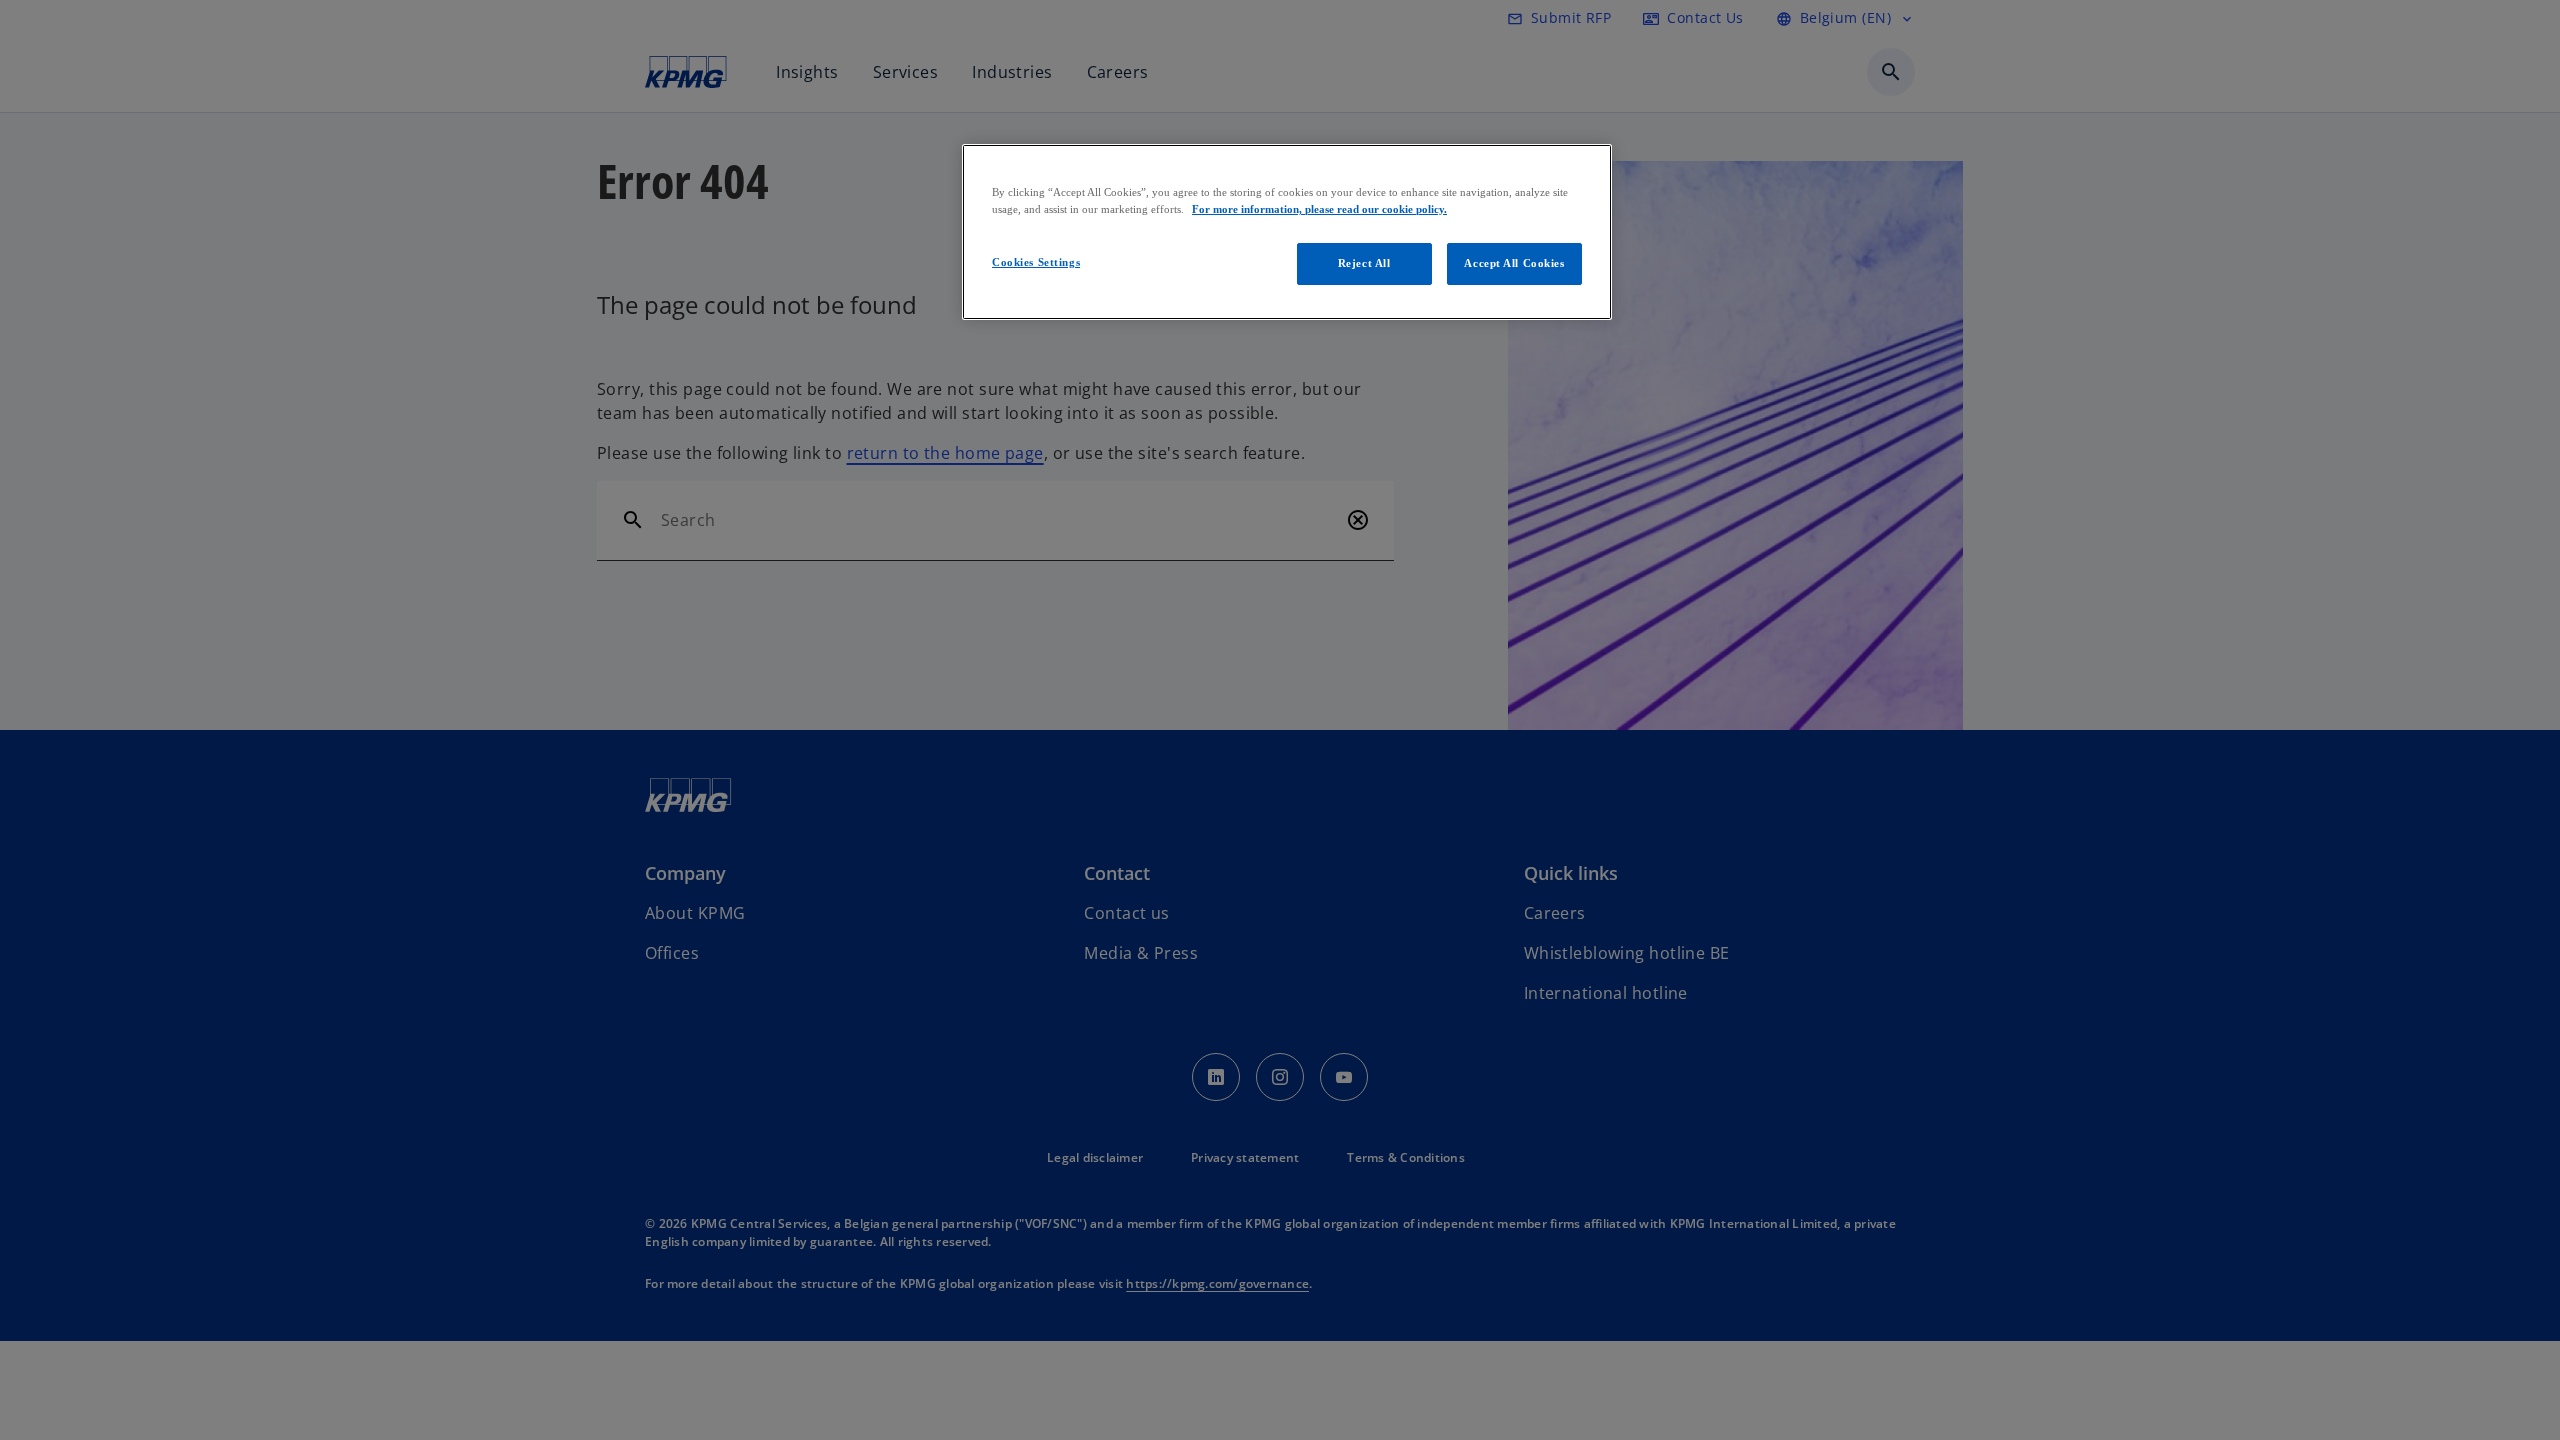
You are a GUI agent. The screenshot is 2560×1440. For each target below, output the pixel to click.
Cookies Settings (1036, 262)
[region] (1287, 232)
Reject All (1364, 263)
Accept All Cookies (1514, 263)
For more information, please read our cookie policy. (1319, 209)
